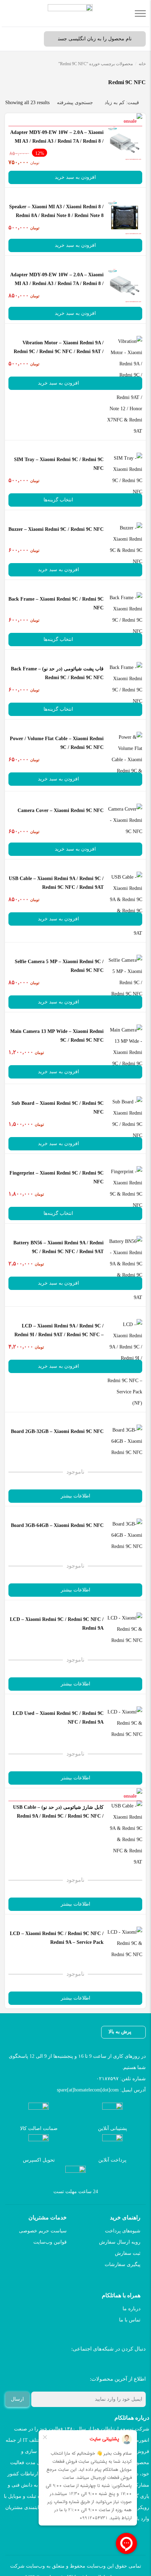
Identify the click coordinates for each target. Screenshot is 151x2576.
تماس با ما (130, 2320)
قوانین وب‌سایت (50, 2242)
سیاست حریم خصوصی (43, 2231)
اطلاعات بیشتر (75, 1496)
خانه (142, 64)
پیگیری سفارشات (123, 2264)
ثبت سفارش (128, 2253)
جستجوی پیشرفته (75, 103)
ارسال (17, 2399)
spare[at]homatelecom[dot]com (88, 2090)
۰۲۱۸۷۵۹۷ (107, 2079)
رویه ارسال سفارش (120, 2242)
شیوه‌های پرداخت (123, 2231)
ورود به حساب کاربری (30, 39)
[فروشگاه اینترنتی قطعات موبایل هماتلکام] (70, 13)
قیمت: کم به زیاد (122, 103)
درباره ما (132, 2309)
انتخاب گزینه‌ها (58, 500)
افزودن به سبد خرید (75, 177)
